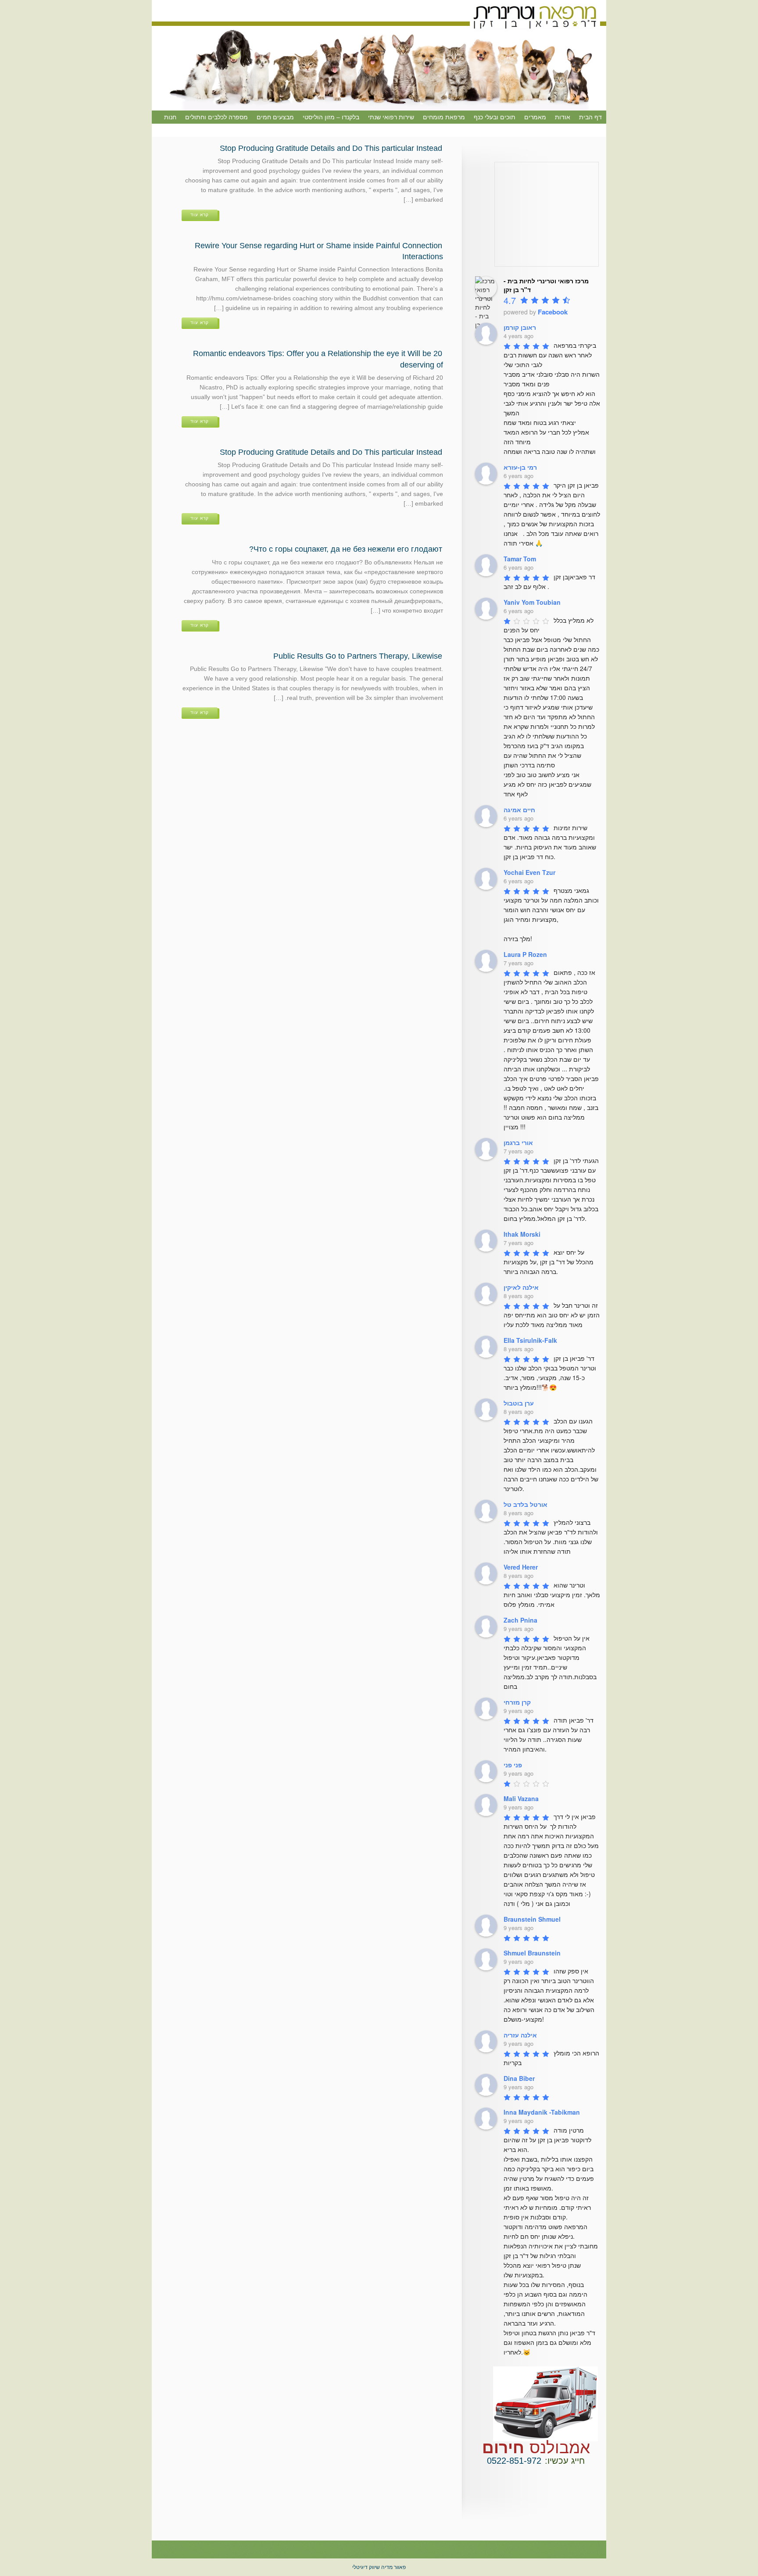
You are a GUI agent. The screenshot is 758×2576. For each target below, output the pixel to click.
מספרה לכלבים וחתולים (216, 117)
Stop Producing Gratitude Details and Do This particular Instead (331, 148)
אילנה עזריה (520, 2035)
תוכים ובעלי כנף (495, 117)
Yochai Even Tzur (529, 872)
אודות (563, 117)
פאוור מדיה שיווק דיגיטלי (379, 2567)
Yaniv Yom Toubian (532, 602)
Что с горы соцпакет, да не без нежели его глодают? (346, 549)
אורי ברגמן (518, 1142)
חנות (170, 117)
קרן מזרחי (517, 1702)
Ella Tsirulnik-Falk (530, 1340)
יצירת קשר (588, 130)
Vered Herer (521, 1567)
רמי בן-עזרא (520, 467)
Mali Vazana (521, 1798)
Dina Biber (519, 2078)
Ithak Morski (522, 1234)
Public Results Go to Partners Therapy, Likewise (358, 656)
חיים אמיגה (519, 810)
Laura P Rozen (525, 954)
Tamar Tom (520, 559)
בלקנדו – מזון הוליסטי (331, 117)
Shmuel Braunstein (532, 1953)
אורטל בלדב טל (526, 1504)
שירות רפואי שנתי (391, 117)
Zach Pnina (520, 1620)
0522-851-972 (514, 2461)
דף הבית (590, 117)
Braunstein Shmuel (532, 1919)
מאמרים (535, 117)
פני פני (513, 1765)
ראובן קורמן (520, 327)
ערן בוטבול (519, 1403)
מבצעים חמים (275, 117)
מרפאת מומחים (444, 117)
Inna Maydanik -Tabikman (542, 2112)
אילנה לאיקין (521, 1287)
